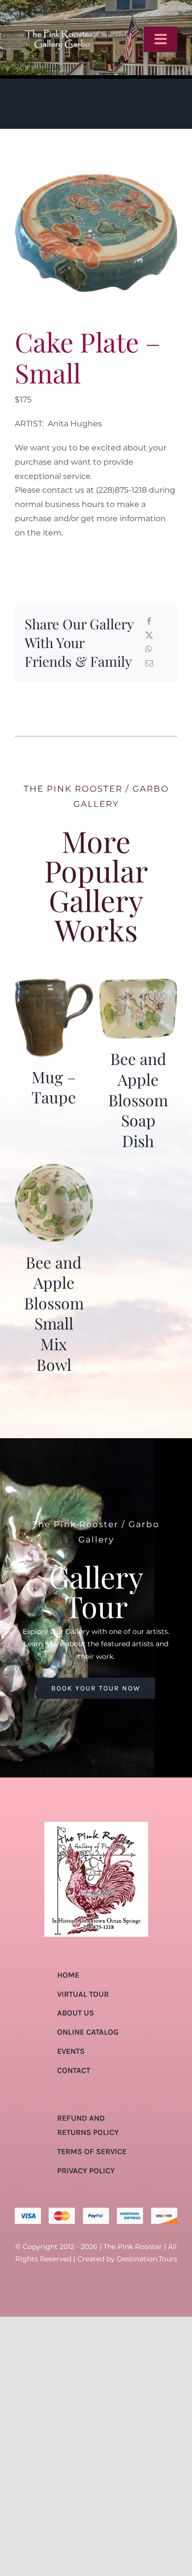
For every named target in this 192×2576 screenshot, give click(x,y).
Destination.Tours (147, 2259)
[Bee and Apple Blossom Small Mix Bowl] (54, 1170)
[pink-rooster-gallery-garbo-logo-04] (62, 11)
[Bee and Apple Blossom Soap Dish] (138, 985)
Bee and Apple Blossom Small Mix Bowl (54, 1313)
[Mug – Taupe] (54, 985)
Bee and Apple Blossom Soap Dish (138, 1099)
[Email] (149, 664)
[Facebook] (149, 622)
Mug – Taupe (54, 1087)
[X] (149, 636)
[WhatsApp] (149, 650)
